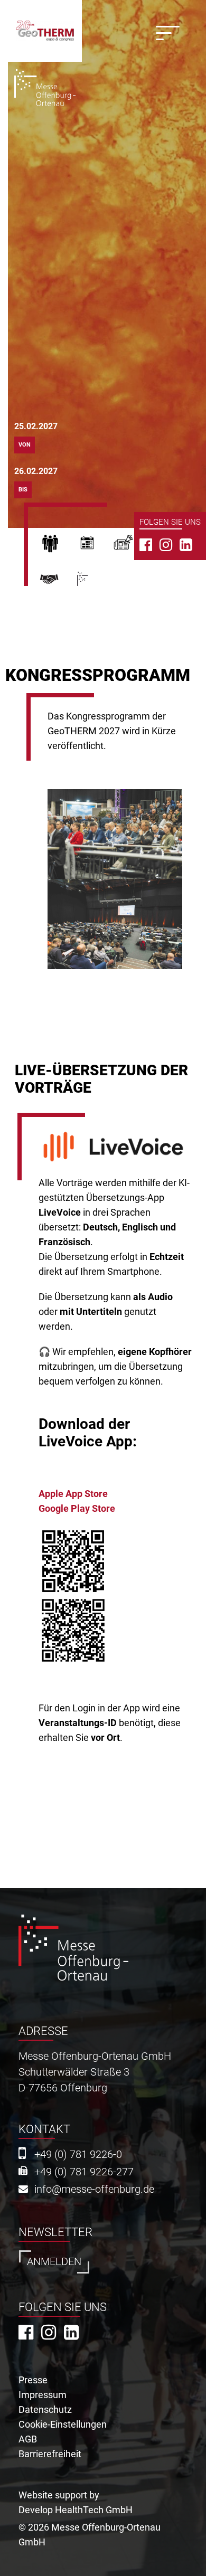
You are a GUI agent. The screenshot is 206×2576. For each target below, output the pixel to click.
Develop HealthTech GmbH (76, 2510)
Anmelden (54, 2262)
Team (58, 583)
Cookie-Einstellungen (63, 2424)
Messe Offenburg (98, 583)
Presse (132, 546)
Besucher (58, 546)
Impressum (43, 2395)
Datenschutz (45, 2409)
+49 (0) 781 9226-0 (78, 2154)
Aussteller (95, 546)
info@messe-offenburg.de (94, 2189)
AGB (28, 2439)
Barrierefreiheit (50, 2454)
